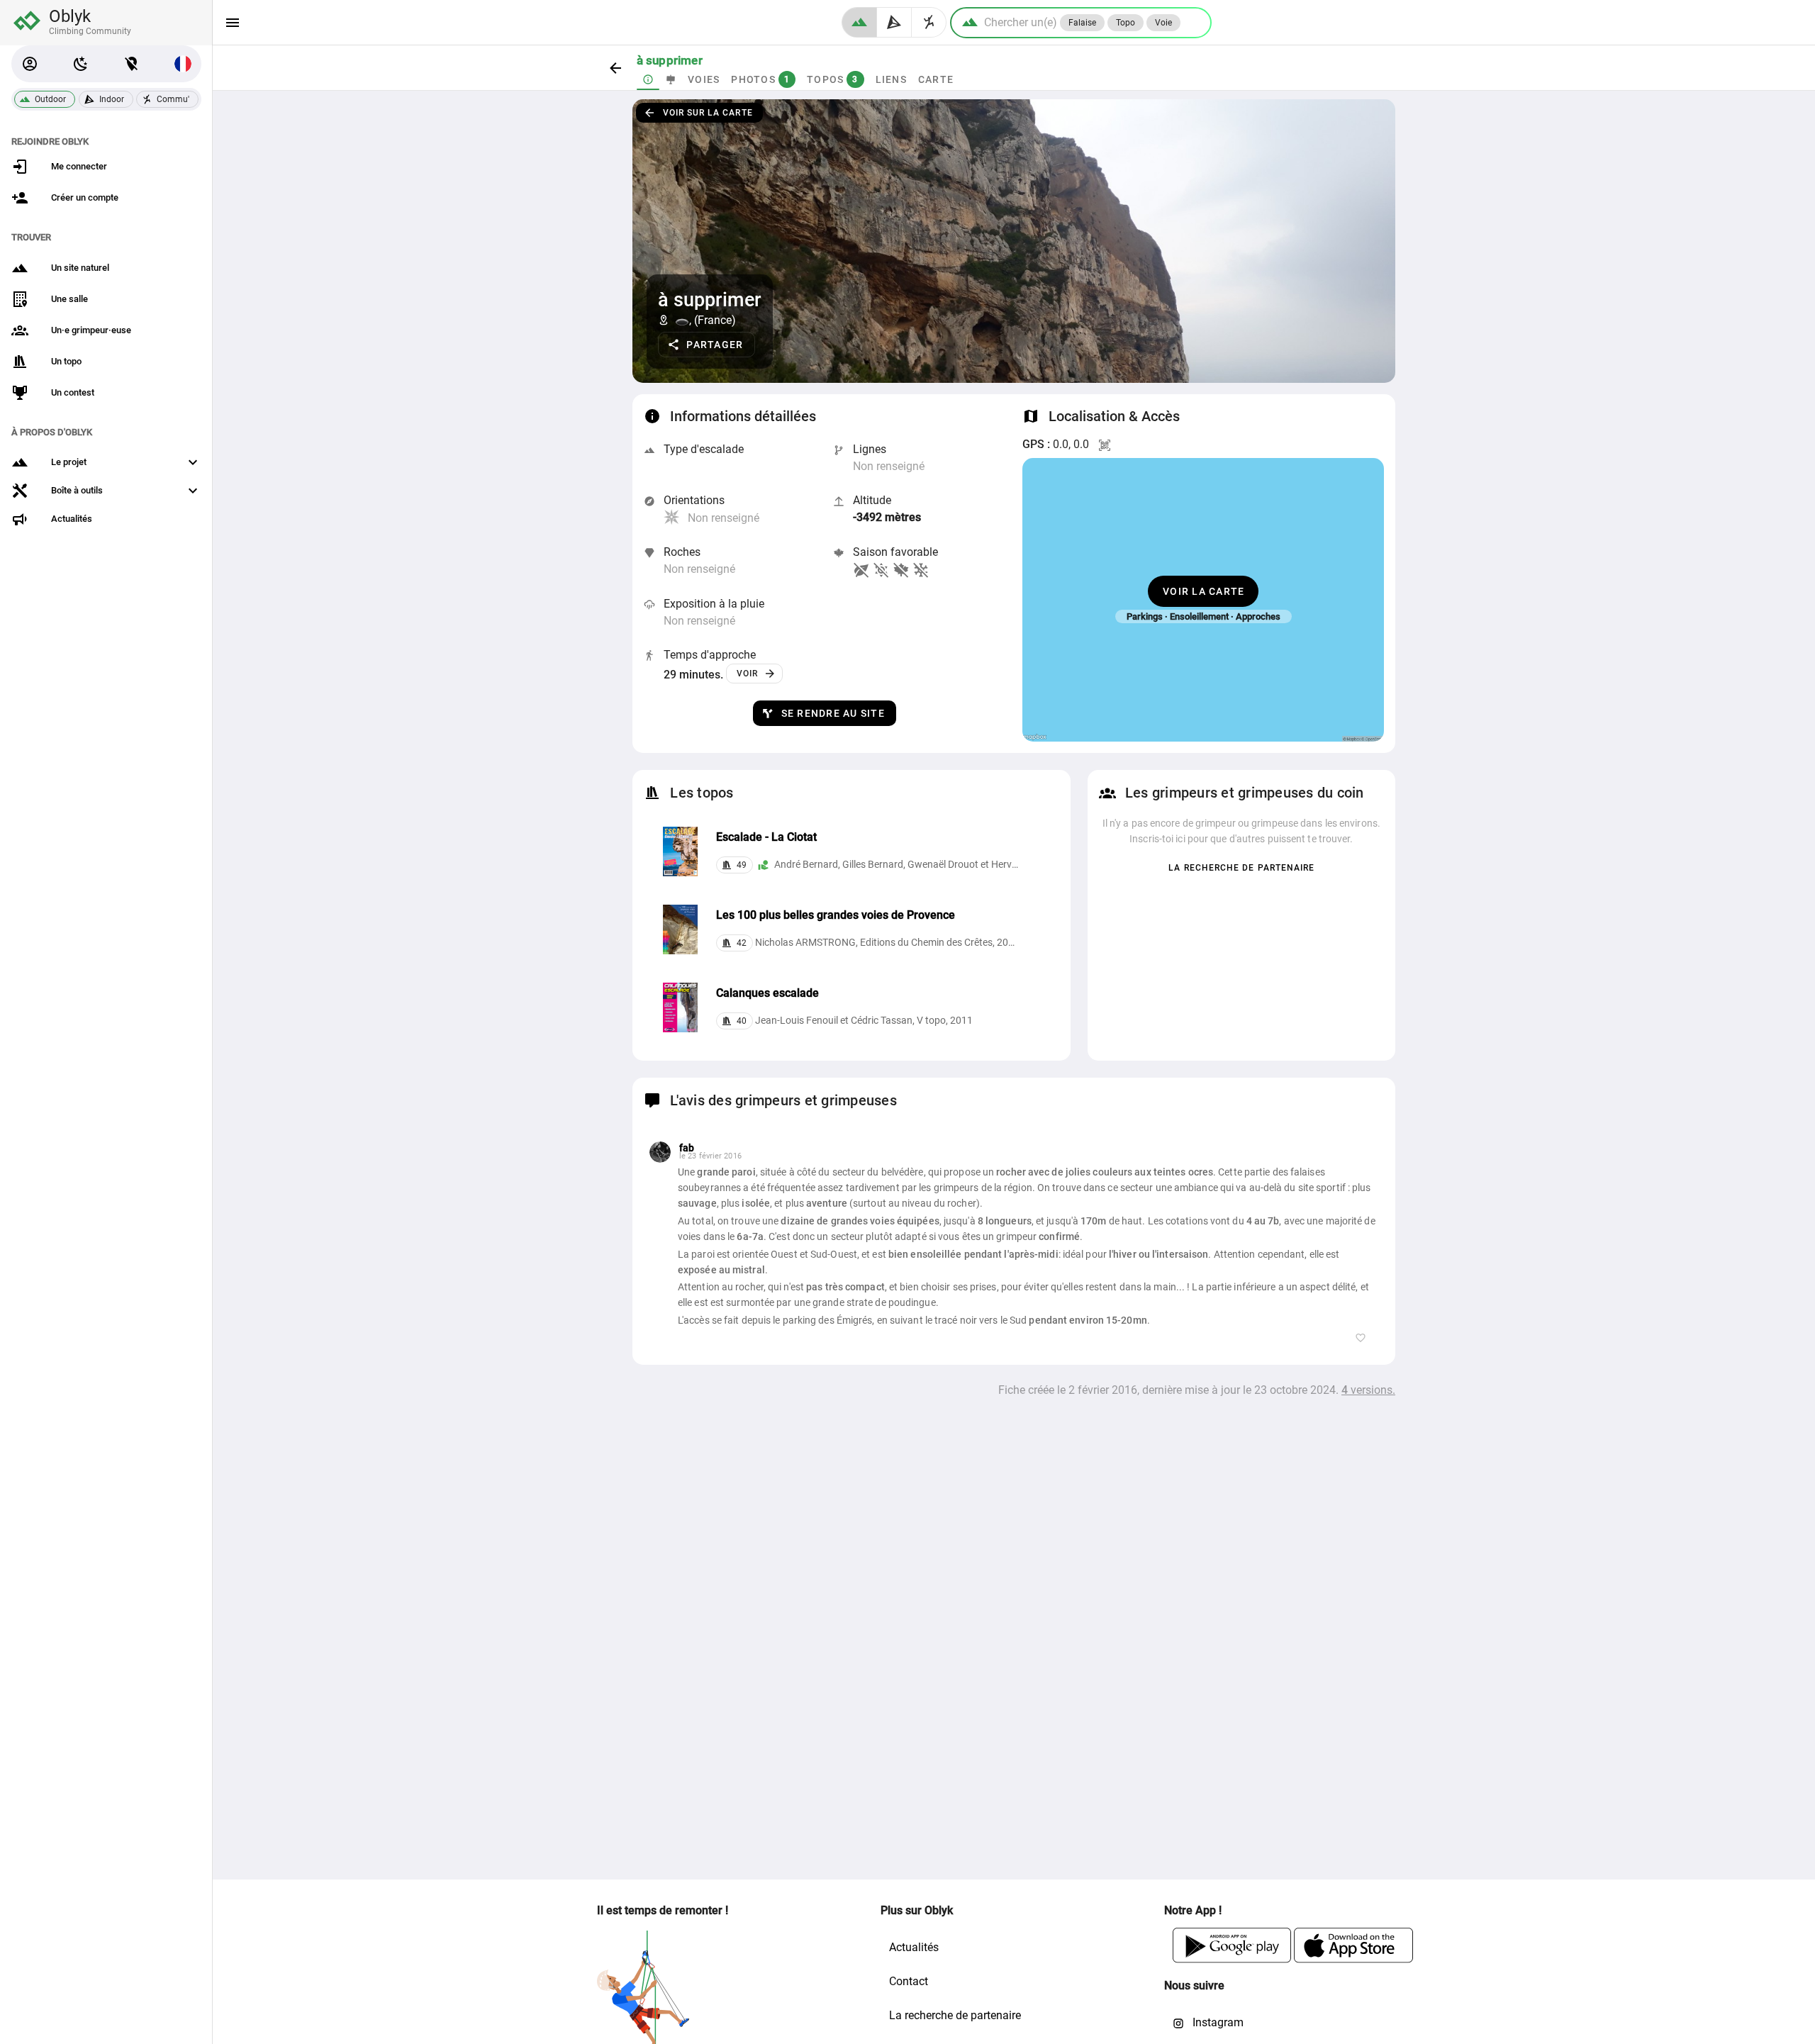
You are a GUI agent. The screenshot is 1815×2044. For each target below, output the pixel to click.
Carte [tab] (935, 79)
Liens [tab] (890, 79)
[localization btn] (132, 64)
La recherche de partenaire (955, 2015)
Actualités (914, 1947)
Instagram (1217, 2022)
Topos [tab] (833, 79)
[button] (30, 64)
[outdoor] (859, 22)
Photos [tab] (760, 79)
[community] (929, 22)
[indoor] (894, 22)
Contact (909, 1981)
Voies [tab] (704, 79)
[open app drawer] (233, 23)
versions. (1368, 1390)
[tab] (648, 79)
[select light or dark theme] (81, 64)
